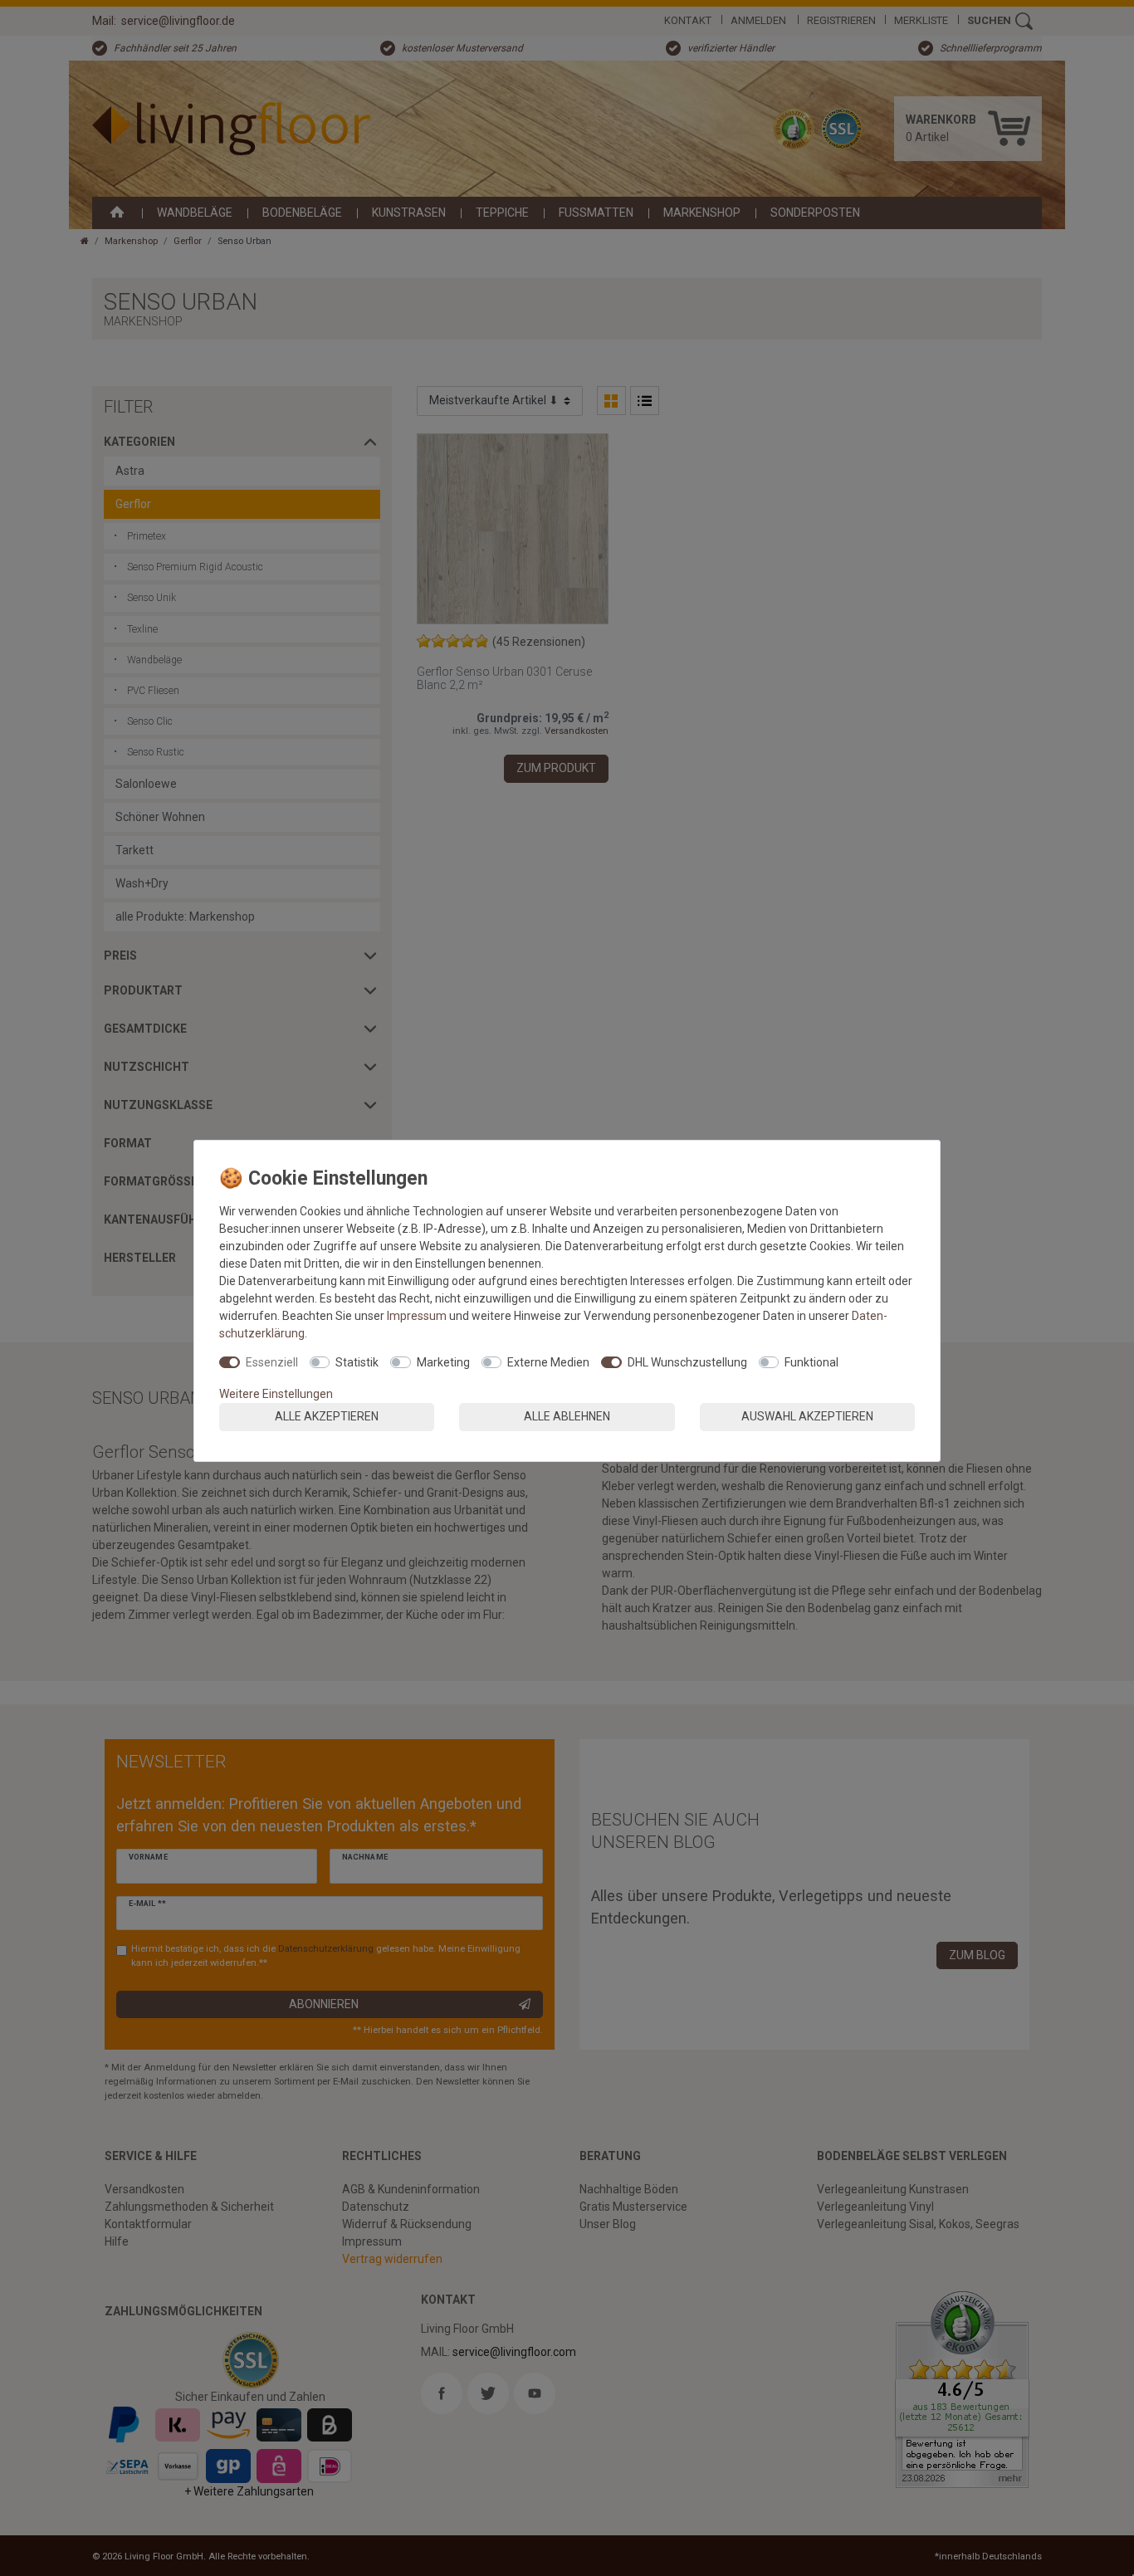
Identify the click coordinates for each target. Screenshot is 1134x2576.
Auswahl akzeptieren (807, 1416)
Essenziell (272, 1362)
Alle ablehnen (567, 1416)
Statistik (357, 1362)
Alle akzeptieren (327, 1416)
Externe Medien (548, 1362)
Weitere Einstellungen (276, 1394)
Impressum (417, 1316)
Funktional (811, 1362)
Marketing (443, 1362)
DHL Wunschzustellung (687, 1362)
